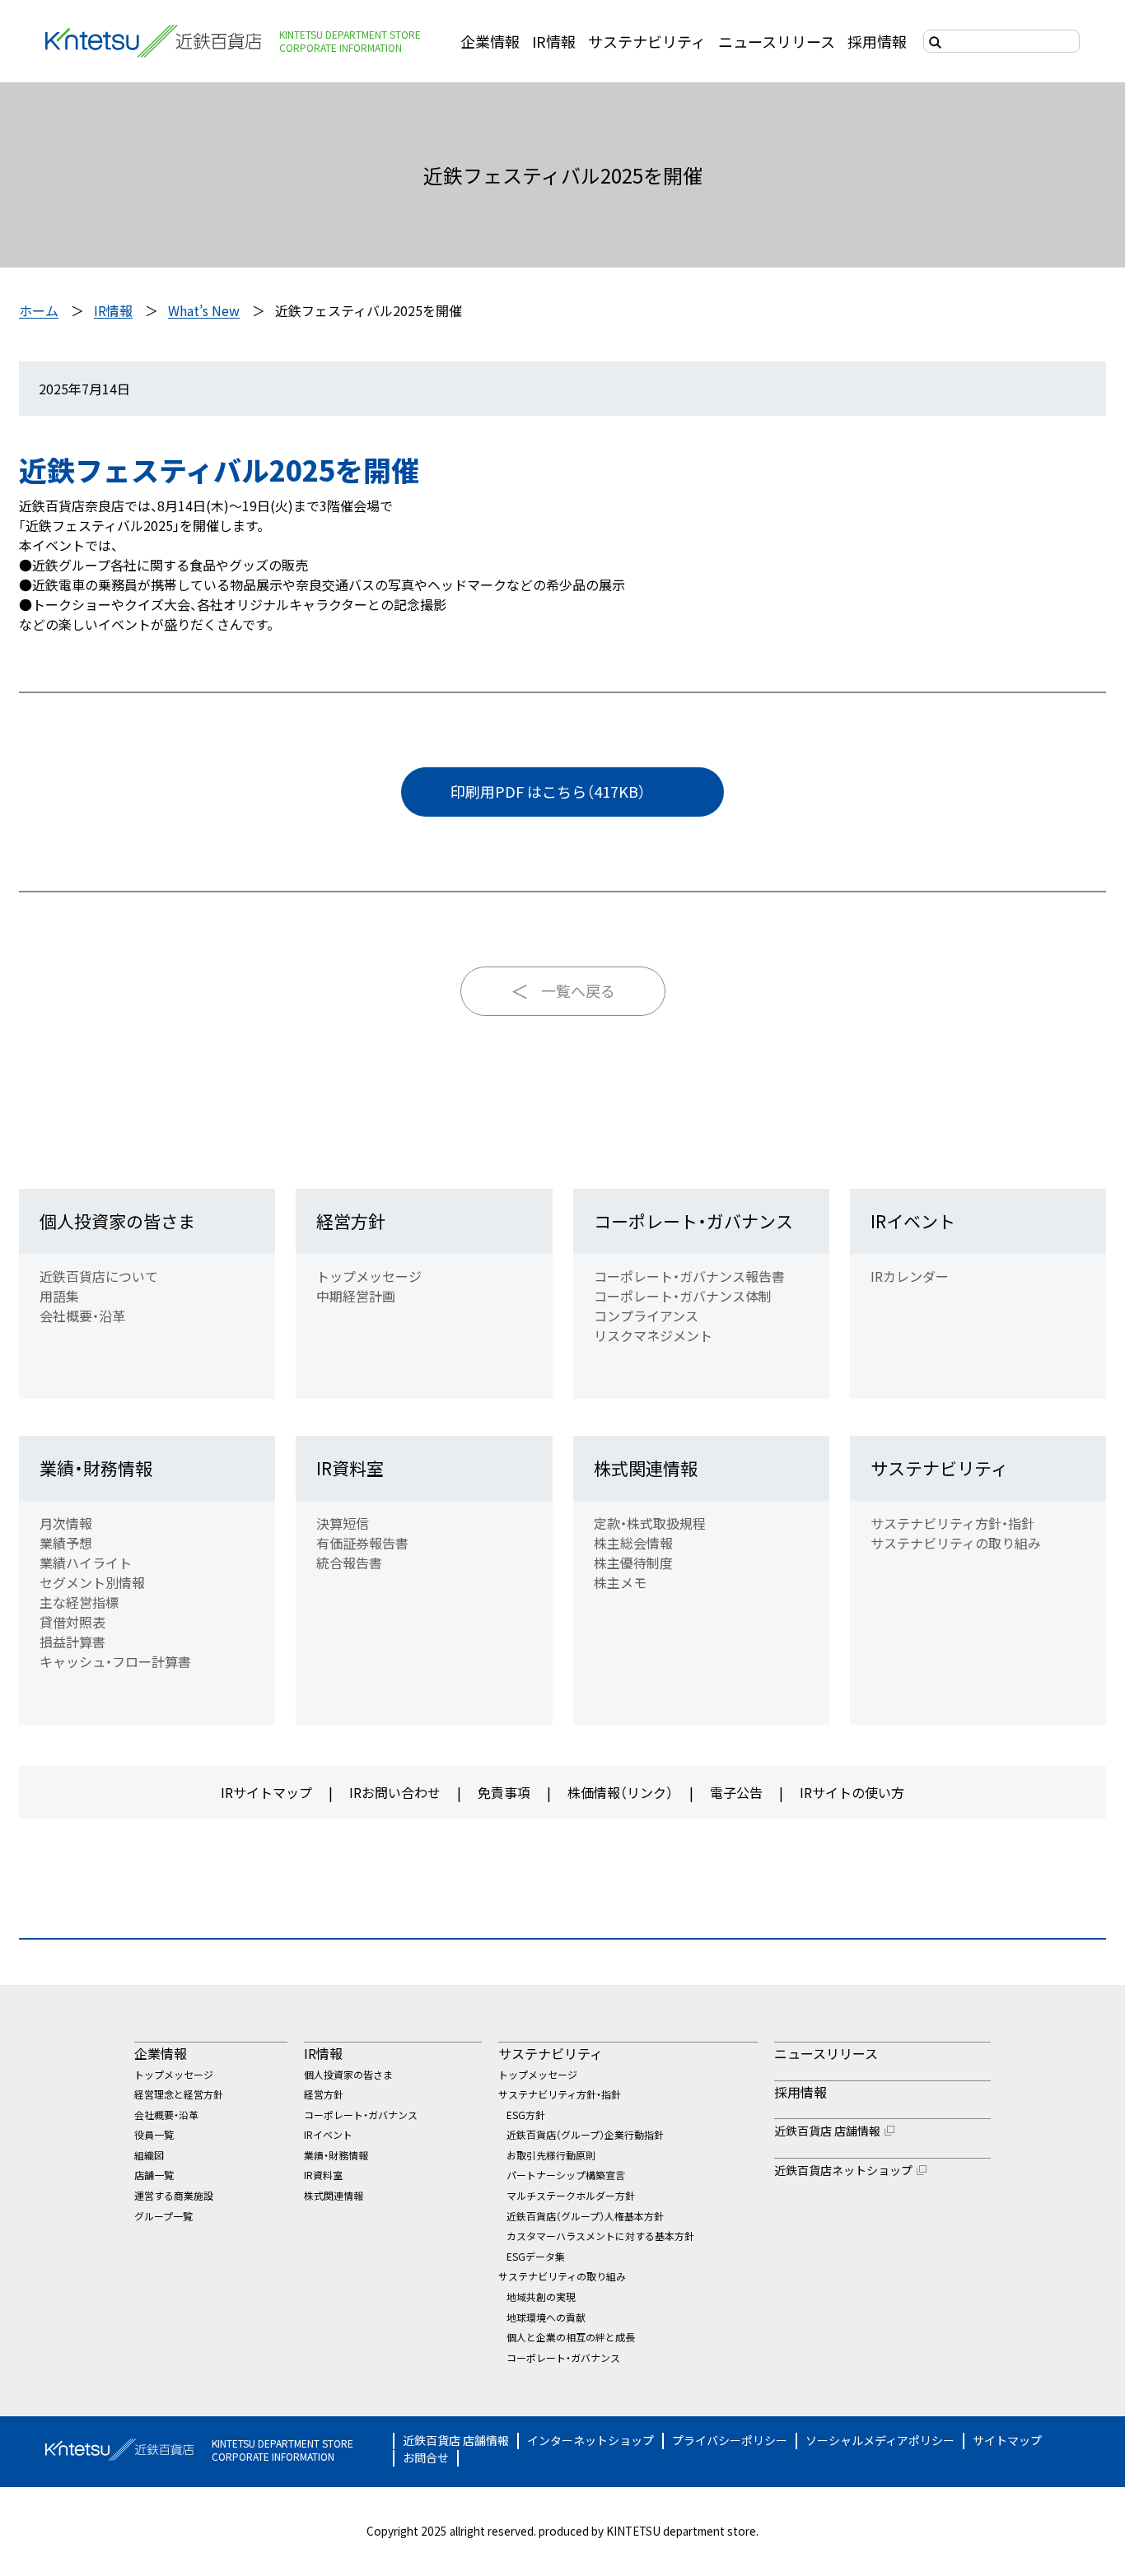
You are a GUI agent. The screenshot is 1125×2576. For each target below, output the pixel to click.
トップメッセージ (369, 1276)
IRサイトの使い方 (852, 1792)
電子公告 (736, 1792)
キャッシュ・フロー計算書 (115, 1661)
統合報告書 (349, 1563)
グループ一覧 (163, 2216)
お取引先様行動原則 (551, 2155)
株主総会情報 (633, 1543)
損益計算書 (72, 1642)
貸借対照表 (72, 1622)
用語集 (59, 1296)
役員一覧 (154, 2134)
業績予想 (66, 1543)
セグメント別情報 (92, 1582)
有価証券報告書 (362, 1543)
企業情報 (490, 41)
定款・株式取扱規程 (650, 1523)
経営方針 (351, 1221)
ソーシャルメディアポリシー (880, 2441)
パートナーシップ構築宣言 (566, 2175)
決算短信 (343, 1523)
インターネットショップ (591, 2441)
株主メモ (620, 1582)
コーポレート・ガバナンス (693, 1221)
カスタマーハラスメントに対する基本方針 (600, 2236)
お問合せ (426, 2458)
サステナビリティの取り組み (956, 1543)
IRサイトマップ (266, 1792)
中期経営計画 (356, 1296)
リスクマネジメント (653, 1335)
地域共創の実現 (541, 2297)
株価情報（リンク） (620, 1792)
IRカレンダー (910, 1276)
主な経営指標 (79, 1602)
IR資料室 (350, 1468)
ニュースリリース (777, 41)
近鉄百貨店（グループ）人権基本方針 (585, 2216)
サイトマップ (1007, 2441)
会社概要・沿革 (82, 1316)
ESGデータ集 (536, 2256)
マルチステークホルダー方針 (571, 2195)
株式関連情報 (646, 1468)
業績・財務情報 (96, 1468)
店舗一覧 (154, 2175)
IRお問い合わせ (395, 1792)
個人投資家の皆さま (117, 1221)
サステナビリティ (647, 41)
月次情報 (66, 1523)
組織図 (149, 2155)
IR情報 (554, 41)
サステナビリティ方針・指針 (952, 1523)
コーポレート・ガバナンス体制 (683, 1296)
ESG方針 (526, 2115)
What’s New (204, 310)
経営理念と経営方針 (179, 2094)
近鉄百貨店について (99, 1276)
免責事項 (504, 1792)
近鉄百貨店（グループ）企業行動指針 (585, 2134)
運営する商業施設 (174, 2195)
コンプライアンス (646, 1316)
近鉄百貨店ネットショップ (843, 2170)
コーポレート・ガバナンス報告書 (689, 1276)
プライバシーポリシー (730, 2441)
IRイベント (913, 1221)
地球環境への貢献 (546, 2317)
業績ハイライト (86, 1563)
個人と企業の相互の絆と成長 (571, 2337)
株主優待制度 (633, 1563)
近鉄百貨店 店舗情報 (827, 2131)
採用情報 (877, 41)
